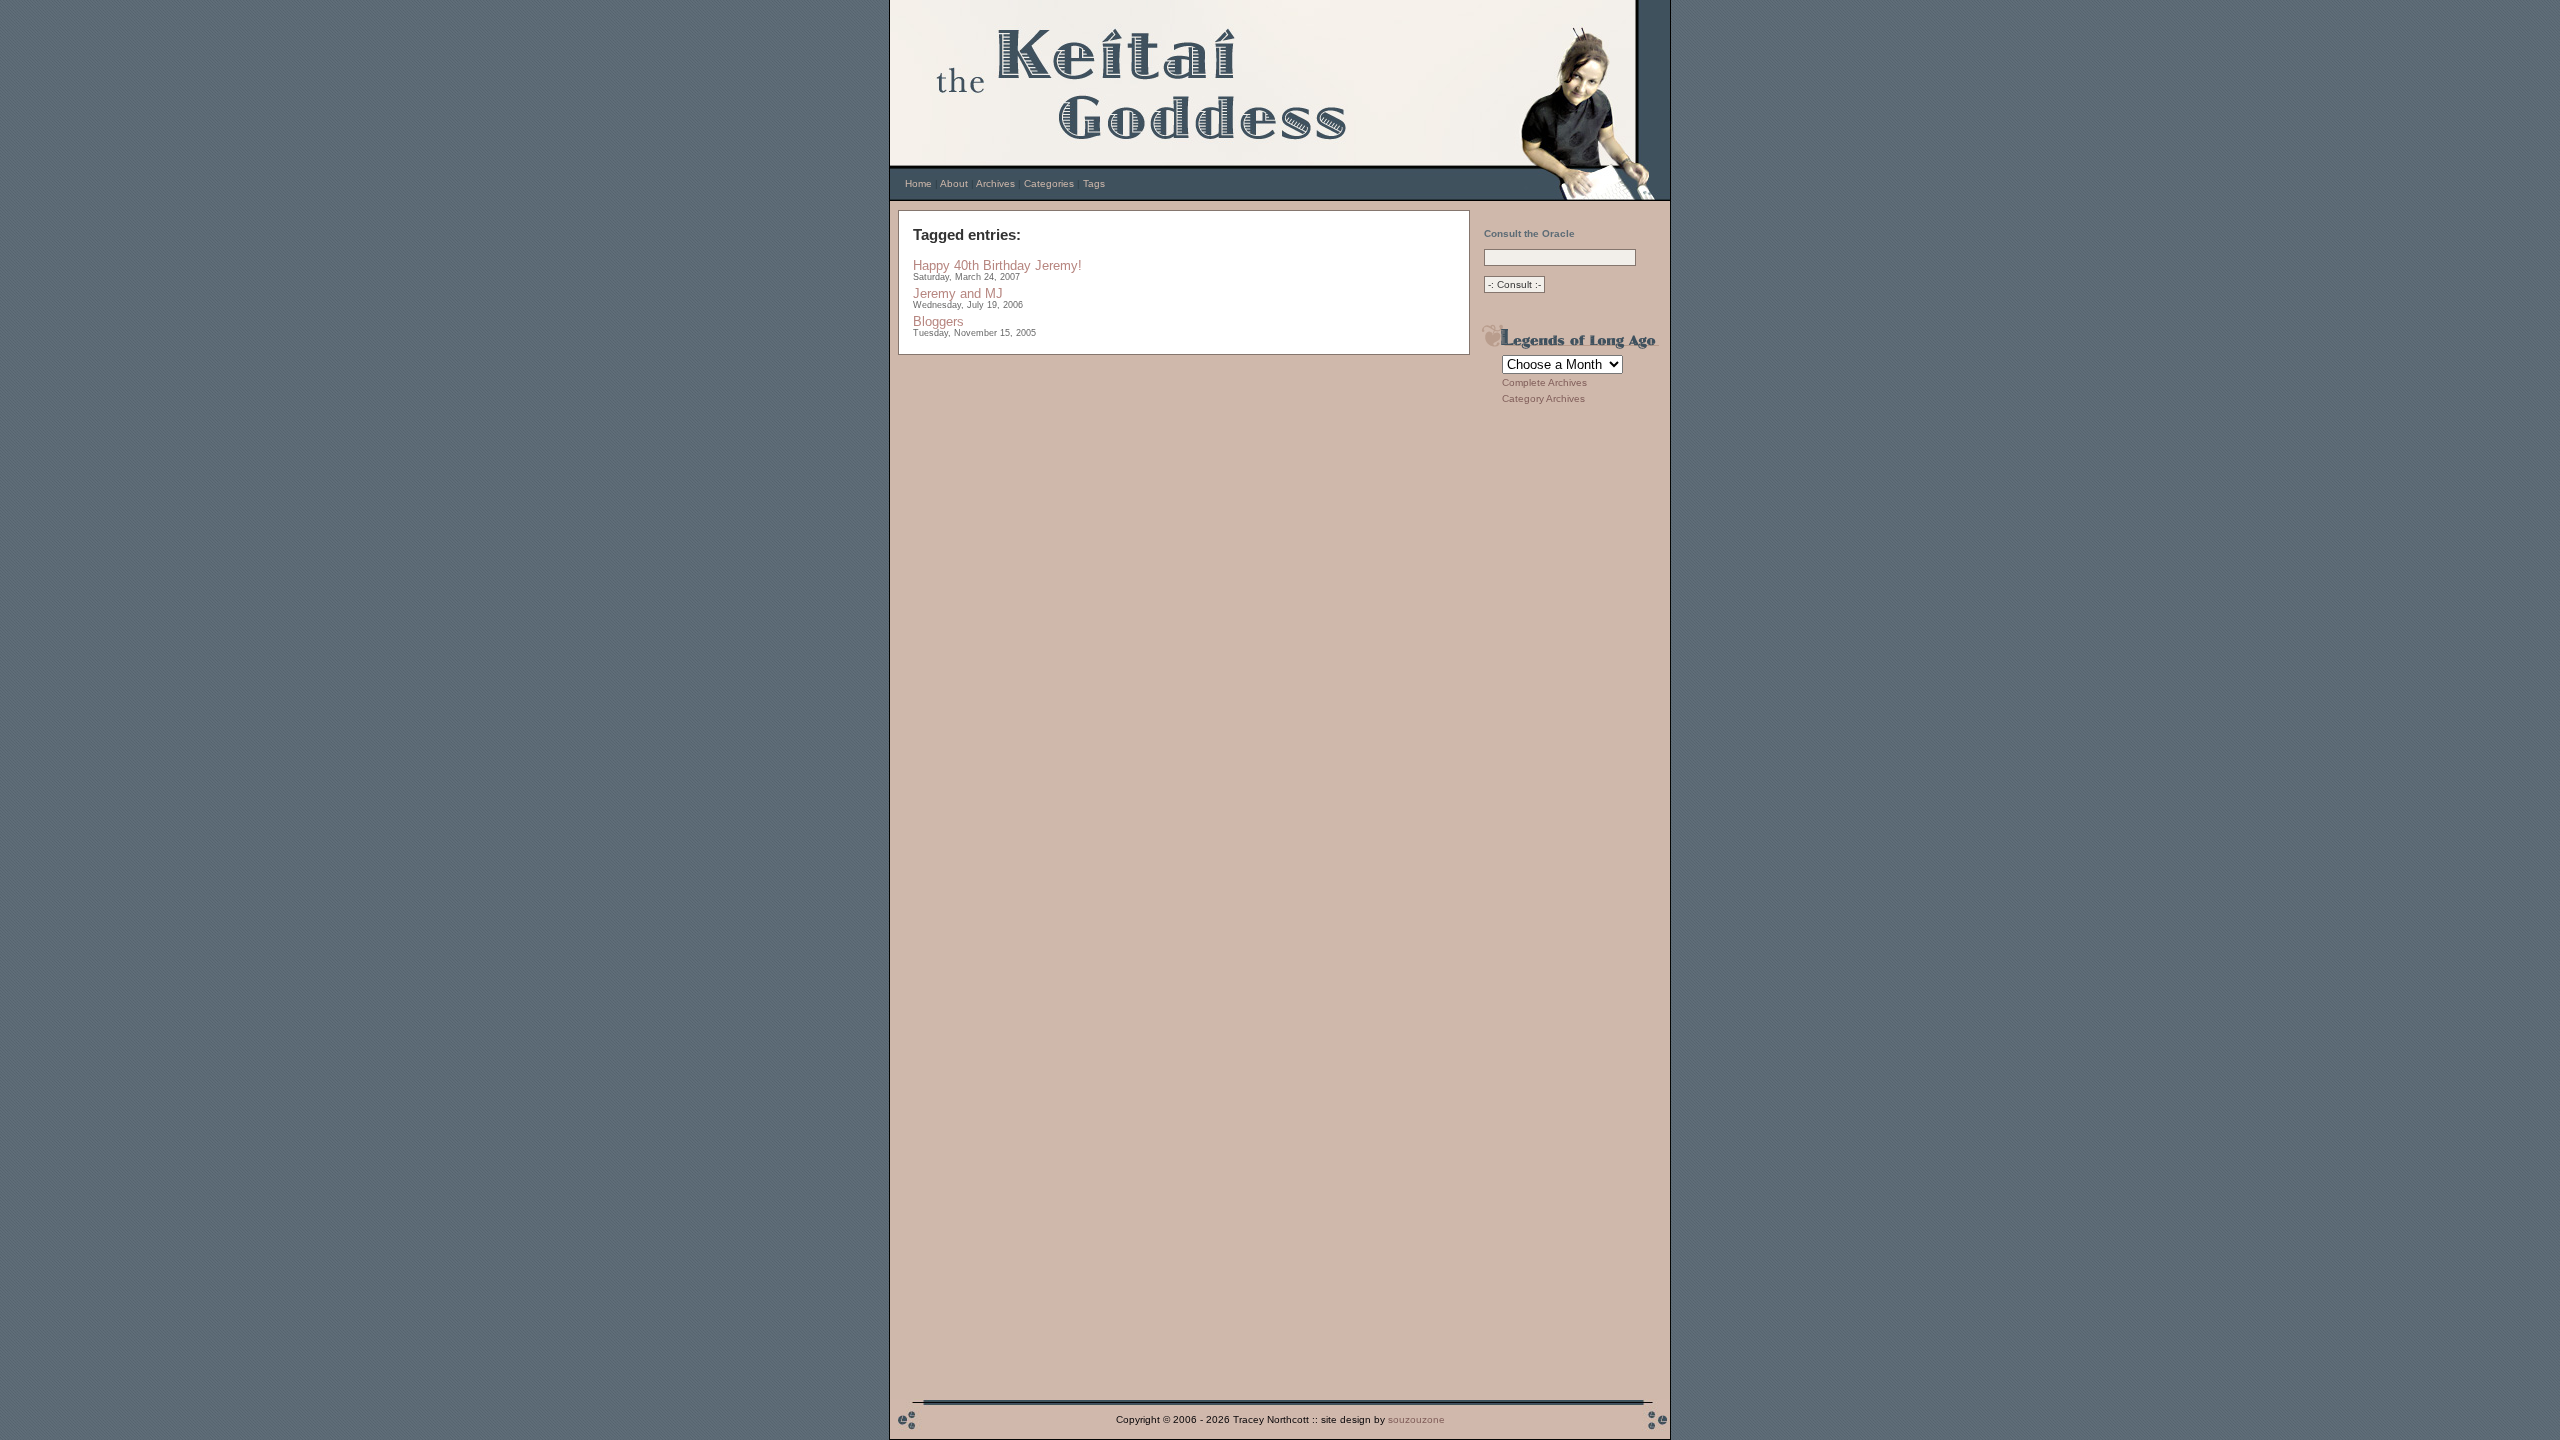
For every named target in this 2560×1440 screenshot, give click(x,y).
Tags (1094, 183)
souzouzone (1416, 1419)
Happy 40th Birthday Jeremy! (997, 265)
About (954, 183)
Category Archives (1543, 398)
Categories (1049, 183)
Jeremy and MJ (958, 293)
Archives (995, 183)
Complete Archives (1544, 382)
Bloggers (938, 321)
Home (918, 183)
